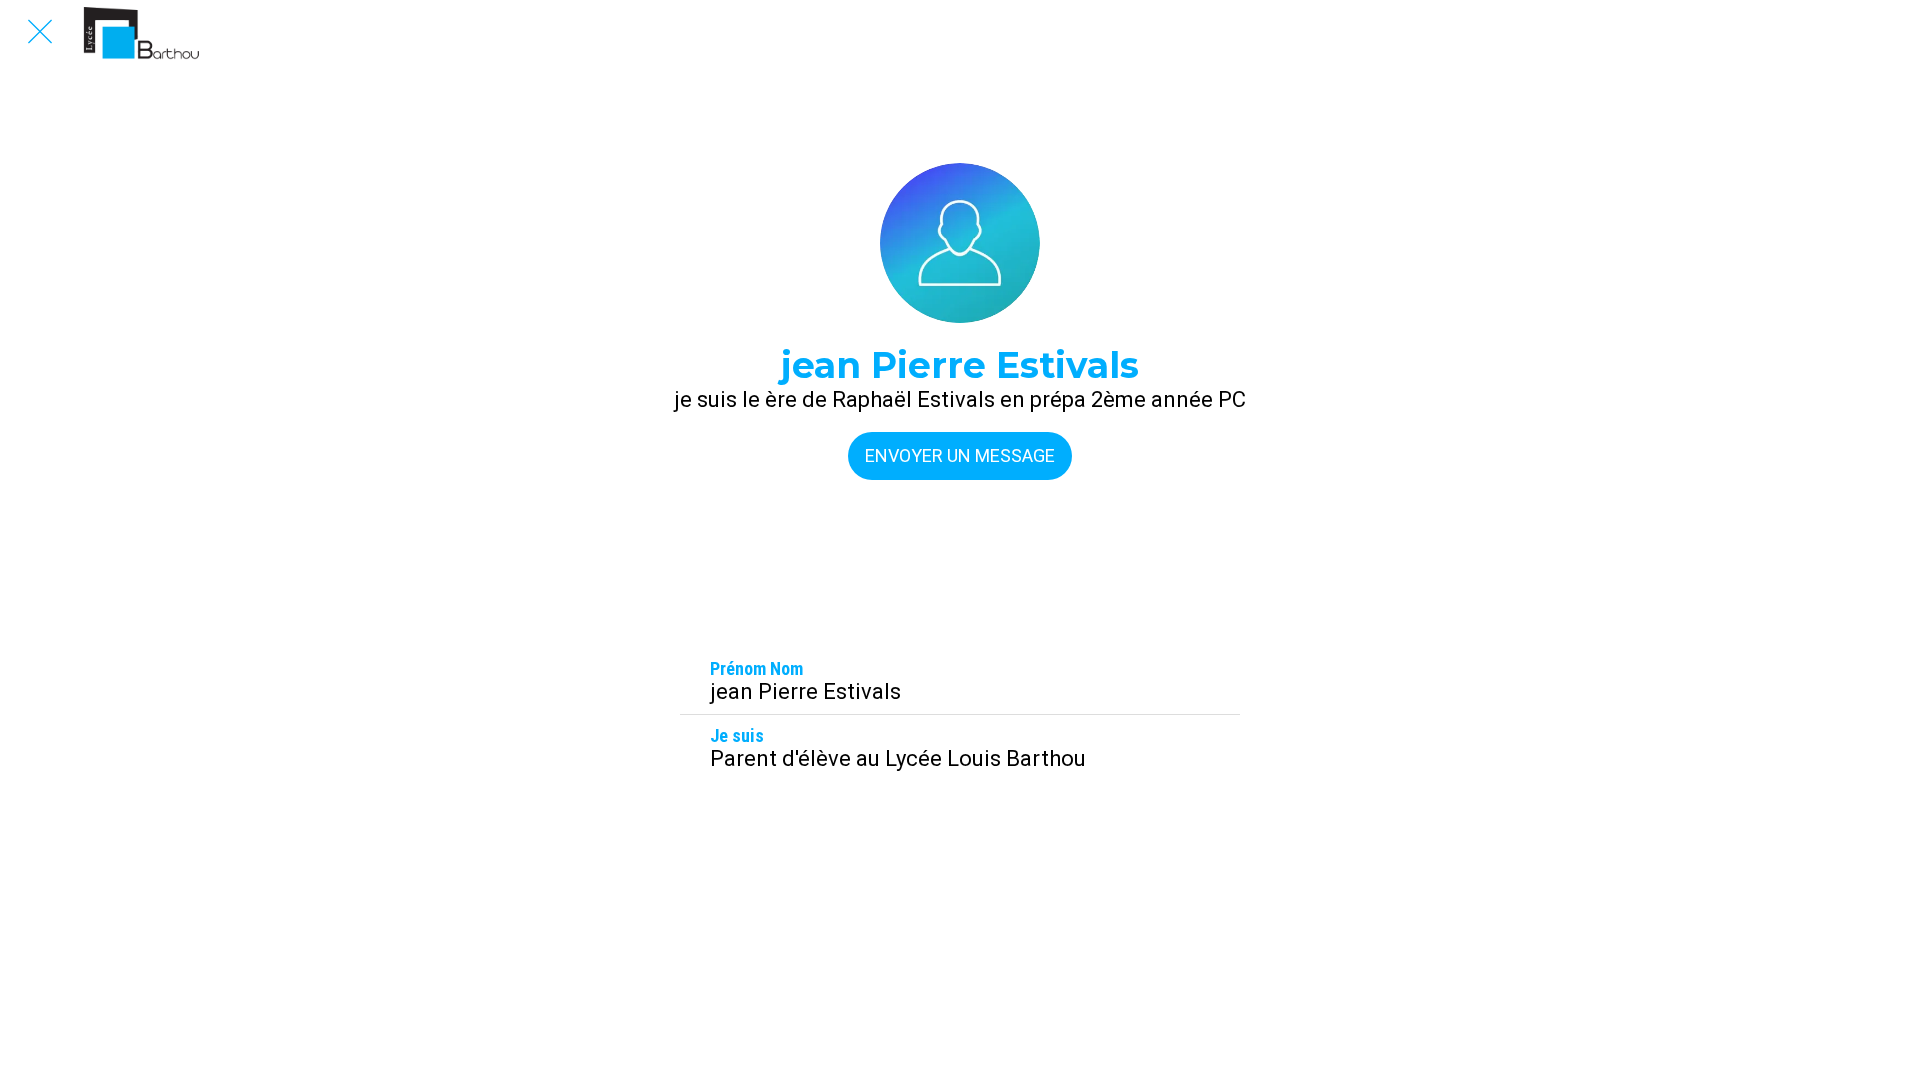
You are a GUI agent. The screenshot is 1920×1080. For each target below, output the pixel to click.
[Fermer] (40, 32)
